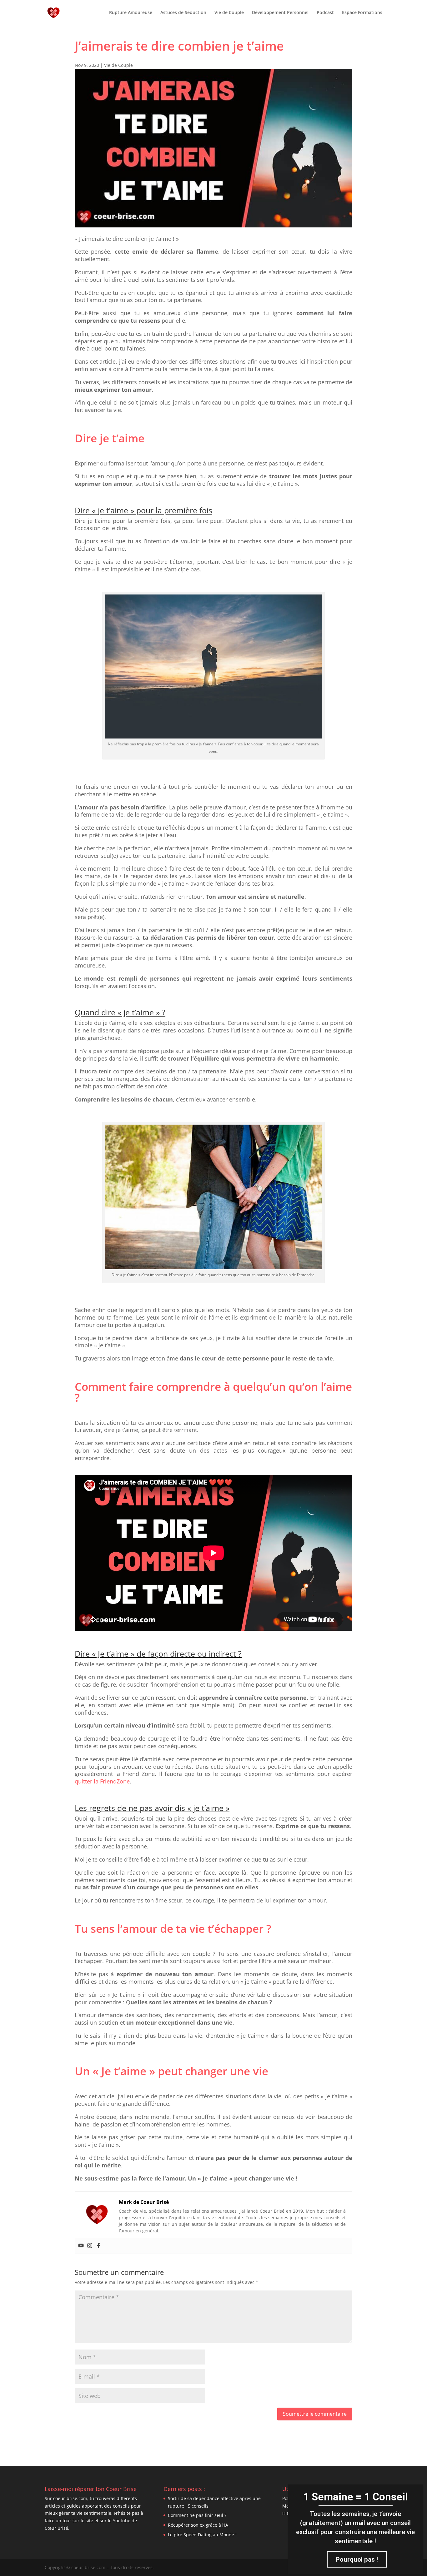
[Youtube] (81, 2246)
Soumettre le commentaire (315, 2414)
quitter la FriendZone (102, 1781)
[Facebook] (98, 2246)
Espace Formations (362, 13)
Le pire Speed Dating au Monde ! (202, 2535)
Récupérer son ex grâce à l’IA (198, 2525)
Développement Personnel (280, 13)
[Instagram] (90, 2246)
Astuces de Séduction (183, 13)
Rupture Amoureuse (131, 13)
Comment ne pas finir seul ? (197, 2515)
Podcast (325, 13)
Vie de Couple (229, 13)
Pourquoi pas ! (357, 2559)
